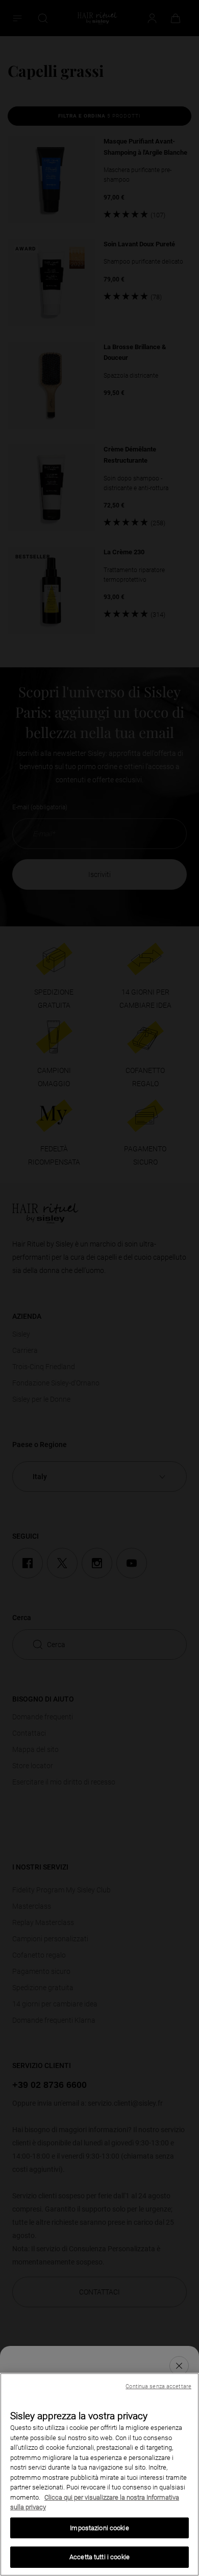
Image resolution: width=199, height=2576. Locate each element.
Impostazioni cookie (99, 2528)
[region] (99, 2474)
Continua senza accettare (158, 2386)
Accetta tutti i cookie (99, 2557)
